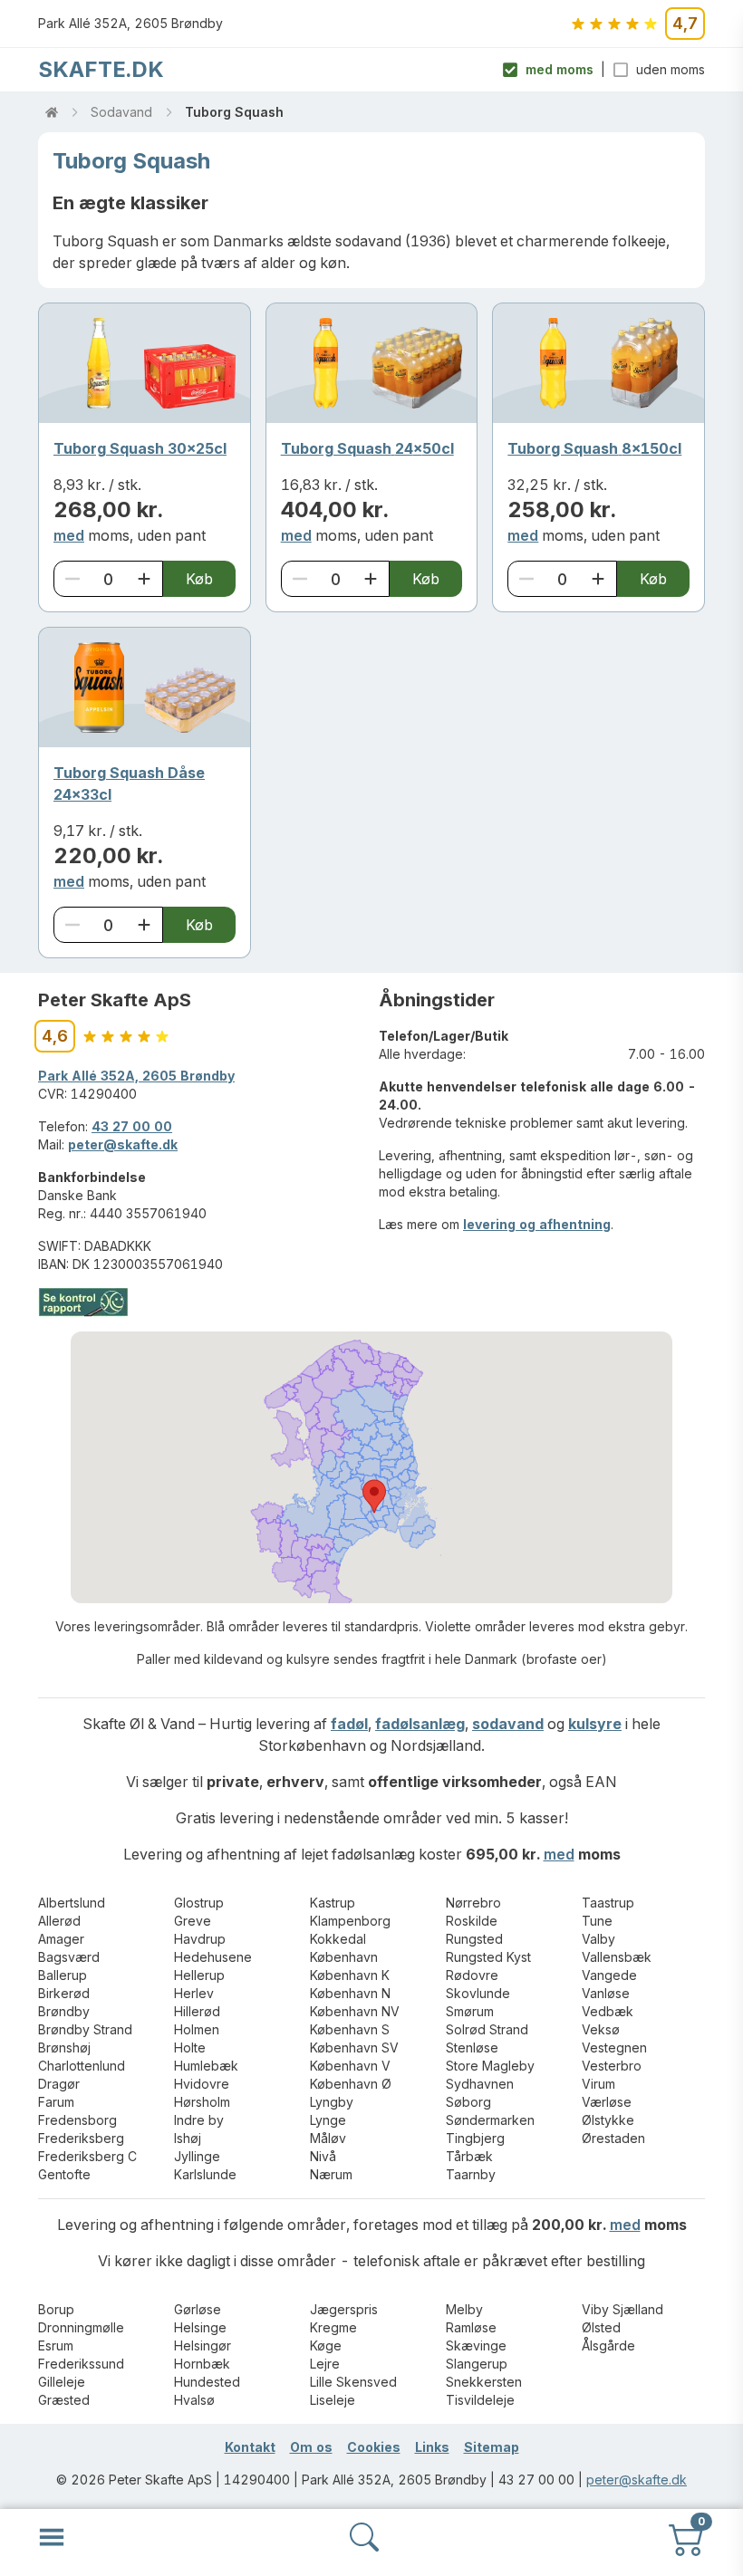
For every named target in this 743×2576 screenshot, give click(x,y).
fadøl (349, 1724)
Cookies (374, 2447)
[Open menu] (52, 2537)
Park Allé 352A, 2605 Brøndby (136, 1076)
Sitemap (492, 2447)
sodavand (508, 1724)
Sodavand (121, 112)
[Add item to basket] (144, 579)
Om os (311, 2447)
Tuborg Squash (234, 112)
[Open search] (364, 2537)
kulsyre (595, 1724)
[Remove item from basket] (72, 579)
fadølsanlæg (420, 1724)
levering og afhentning (537, 1224)
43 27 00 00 (132, 1126)
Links (432, 2447)
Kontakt (250, 2447)
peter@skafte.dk (123, 1144)
